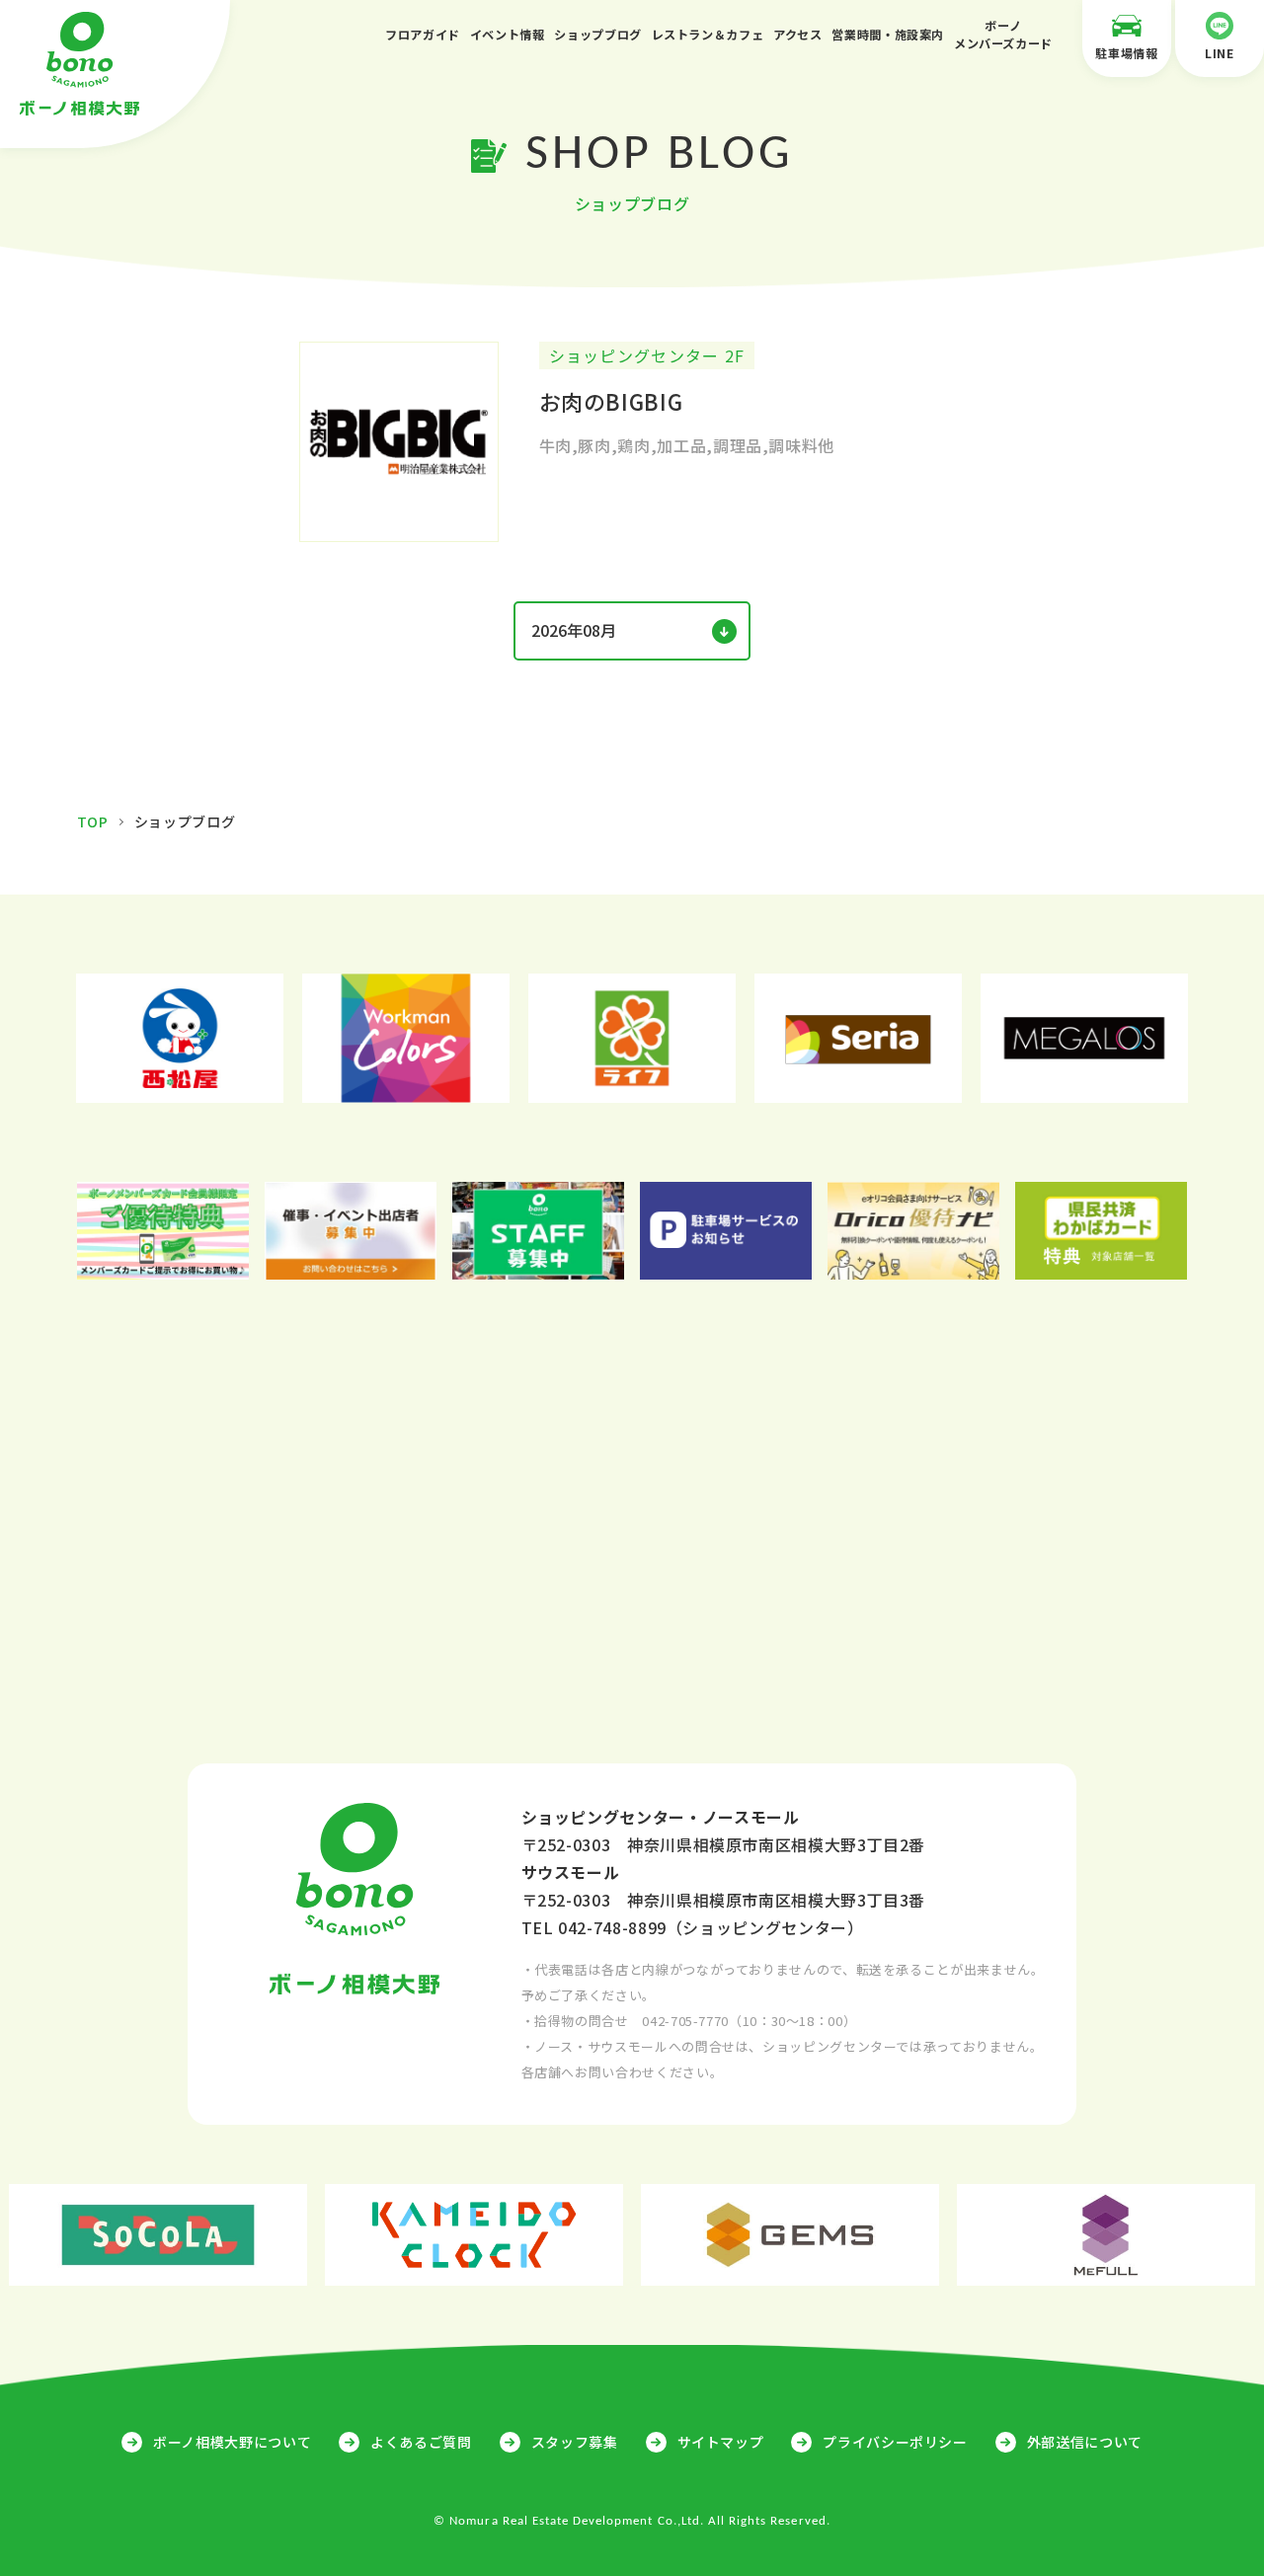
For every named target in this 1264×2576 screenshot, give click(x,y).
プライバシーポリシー (895, 2442)
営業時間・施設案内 (888, 35)
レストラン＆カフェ (708, 35)
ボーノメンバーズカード (1003, 35)
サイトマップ (721, 2442)
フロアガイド (423, 35)
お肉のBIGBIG (611, 401)
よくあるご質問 (421, 2442)
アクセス (798, 35)
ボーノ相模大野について (232, 2442)
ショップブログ (597, 35)
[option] (180, 1038)
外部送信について (1085, 2442)
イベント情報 (508, 35)
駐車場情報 (1126, 53)
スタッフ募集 (575, 2442)
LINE (1220, 53)
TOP (93, 821)
